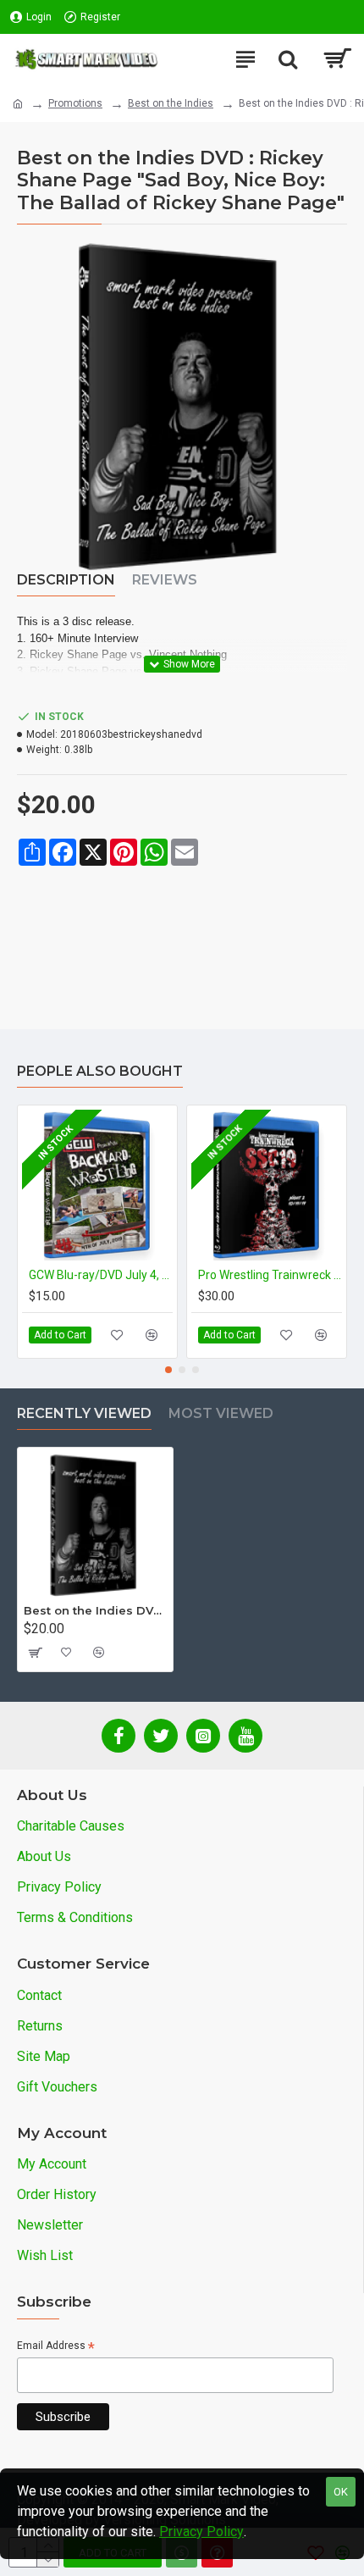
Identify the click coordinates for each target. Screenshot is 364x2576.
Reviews (165, 580)
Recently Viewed (84, 1413)
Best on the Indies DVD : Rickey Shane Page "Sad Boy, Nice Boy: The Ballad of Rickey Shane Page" (95, 1610)
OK (341, 2492)
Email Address (56, 2347)
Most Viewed (221, 1413)
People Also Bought (100, 1071)
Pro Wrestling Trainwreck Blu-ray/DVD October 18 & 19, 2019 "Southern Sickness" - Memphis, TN (270, 1275)
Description (66, 580)
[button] (168, 1370)
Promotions (75, 103)
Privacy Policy (201, 2532)
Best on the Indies (171, 103)
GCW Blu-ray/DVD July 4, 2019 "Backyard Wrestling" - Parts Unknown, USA (101, 1275)
